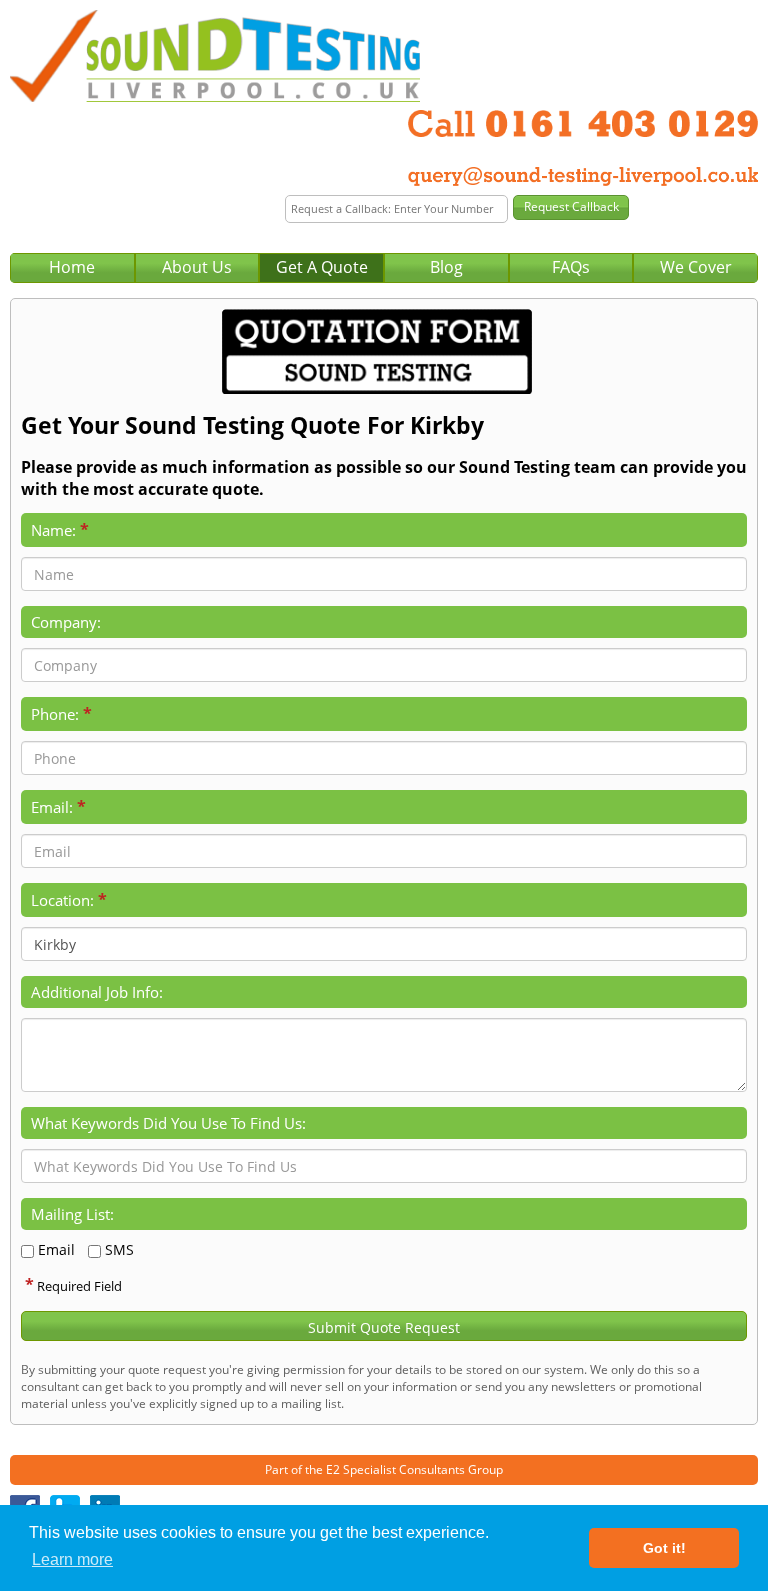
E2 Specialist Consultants (395, 1469)
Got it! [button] (664, 1548)
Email (56, 1249)
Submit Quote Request (384, 1327)
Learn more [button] (72, 1559)
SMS (119, 1249)
